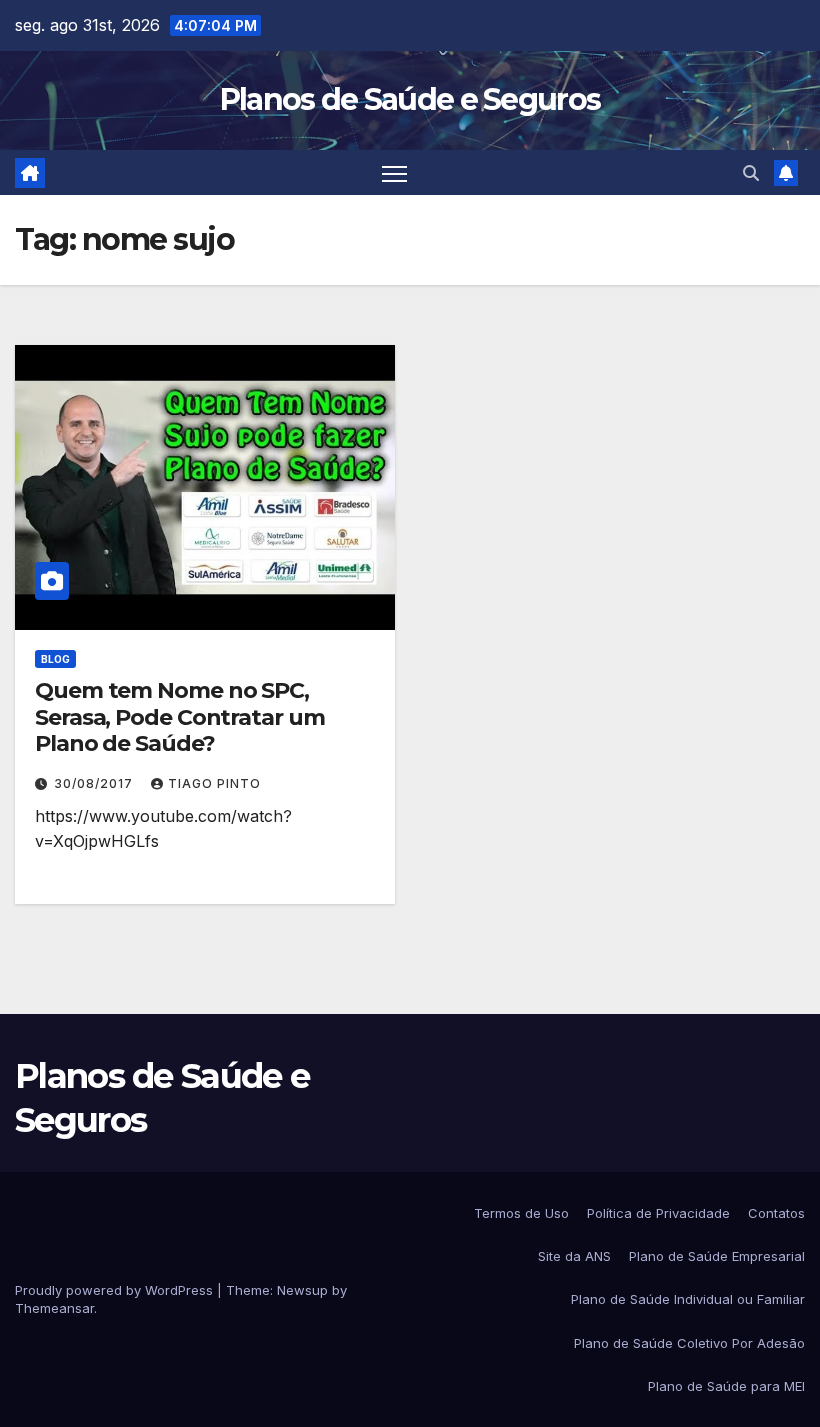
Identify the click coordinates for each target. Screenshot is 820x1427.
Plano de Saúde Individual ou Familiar (688, 1299)
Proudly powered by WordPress (116, 1290)
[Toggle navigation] (394, 172)
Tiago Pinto (214, 783)
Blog (55, 659)
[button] (751, 173)
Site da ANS (574, 1256)
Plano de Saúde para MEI (726, 1386)
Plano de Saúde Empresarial (717, 1256)
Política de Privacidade (658, 1213)
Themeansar (54, 1308)
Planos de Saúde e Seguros (410, 99)
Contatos (776, 1213)
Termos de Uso (521, 1213)
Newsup (302, 1290)
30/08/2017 (95, 783)
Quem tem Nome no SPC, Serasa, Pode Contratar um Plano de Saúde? (180, 717)
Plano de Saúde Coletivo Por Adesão (689, 1343)
